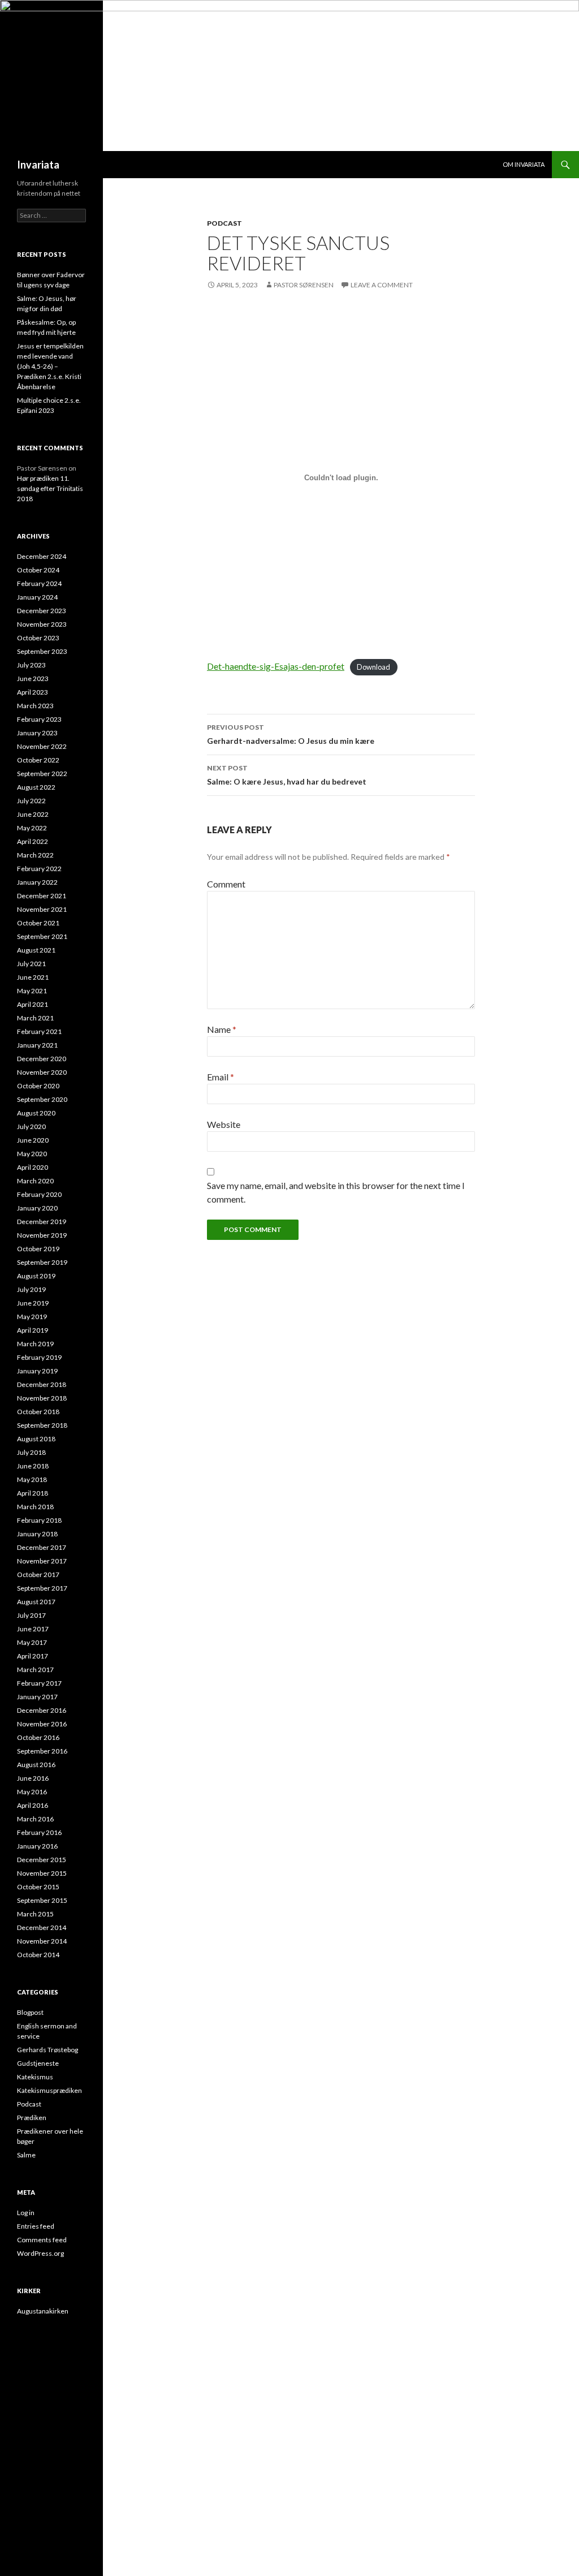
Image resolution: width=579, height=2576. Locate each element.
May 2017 (32, 1642)
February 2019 (39, 1357)
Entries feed (36, 2226)
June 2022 (33, 814)
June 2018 (33, 1466)
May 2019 (32, 1317)
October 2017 (38, 1575)
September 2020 (42, 1099)
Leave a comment (382, 285)
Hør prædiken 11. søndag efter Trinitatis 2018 (50, 488)
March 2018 (35, 1507)
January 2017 (37, 1697)
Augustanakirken (43, 2311)
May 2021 (32, 991)
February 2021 (39, 1031)
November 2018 (42, 1398)
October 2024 (38, 570)
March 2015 (35, 1914)
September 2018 (42, 1425)
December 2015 (42, 1860)
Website (224, 1124)
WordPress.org (40, 2253)
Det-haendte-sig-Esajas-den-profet (276, 666)
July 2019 (31, 1289)
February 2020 (39, 1194)
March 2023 (35, 706)
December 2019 (42, 1222)
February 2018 (39, 1520)
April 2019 (33, 1330)
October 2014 (38, 1955)
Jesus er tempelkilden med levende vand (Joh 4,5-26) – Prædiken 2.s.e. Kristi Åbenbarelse (50, 366)
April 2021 (33, 1004)
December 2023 (42, 611)
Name (222, 1029)
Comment (226, 884)
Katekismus (35, 2077)
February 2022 (39, 869)
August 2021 (36, 950)
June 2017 (33, 1629)
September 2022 (42, 774)
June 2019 (33, 1303)
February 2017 (39, 1683)
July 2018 (31, 1452)
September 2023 (42, 651)
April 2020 (33, 1167)
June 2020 (33, 1140)
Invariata (38, 165)
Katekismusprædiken (49, 2090)
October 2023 (38, 638)
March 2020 (35, 1181)
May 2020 (32, 1154)
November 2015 (42, 1873)
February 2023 (39, 719)
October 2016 (38, 1737)
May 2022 (32, 828)
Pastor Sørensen (304, 285)
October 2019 (38, 1249)
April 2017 (33, 1656)
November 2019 (42, 1235)
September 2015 (42, 1900)
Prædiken (32, 2118)
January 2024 (37, 597)
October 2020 (38, 1086)
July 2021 (31, 964)
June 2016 (33, 1778)
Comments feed (42, 2240)
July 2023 (31, 665)
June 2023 (33, 679)
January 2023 (37, 733)
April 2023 (33, 692)
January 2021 (37, 1045)
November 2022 (42, 746)
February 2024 (39, 583)
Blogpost (30, 2012)
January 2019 (37, 1371)
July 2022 (31, 801)
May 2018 (32, 1479)
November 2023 (42, 624)
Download (373, 667)
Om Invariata (524, 164)
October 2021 (38, 923)
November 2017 (42, 1561)
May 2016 (32, 1792)
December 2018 (42, 1384)
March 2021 (35, 1018)
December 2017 (42, 1547)
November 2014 (42, 1941)
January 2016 (37, 1846)
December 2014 (42, 1927)
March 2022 (35, 855)
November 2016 (42, 1724)
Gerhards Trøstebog (47, 2050)
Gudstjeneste (38, 2063)
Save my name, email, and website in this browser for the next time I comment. (336, 1192)
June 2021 (33, 977)
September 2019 (42, 1262)
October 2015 (38, 1887)
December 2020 (42, 1059)
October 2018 (38, 1412)
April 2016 (33, 1805)
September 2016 (42, 1751)
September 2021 (42, 936)
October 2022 (38, 760)
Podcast (224, 223)
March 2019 (35, 1344)
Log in (26, 2213)
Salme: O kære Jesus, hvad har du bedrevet (287, 775)
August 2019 (36, 1276)
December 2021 (42, 896)
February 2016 (39, 1832)
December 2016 (42, 1710)
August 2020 (36, 1113)
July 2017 (31, 1615)
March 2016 (35, 1819)
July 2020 (31, 1127)
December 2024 (42, 556)
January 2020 (37, 1208)
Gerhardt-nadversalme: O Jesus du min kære (291, 734)
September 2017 (42, 1588)
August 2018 (36, 1439)
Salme (26, 2155)
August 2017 (36, 1602)
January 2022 (37, 882)
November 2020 (42, 1072)
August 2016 (36, 1765)
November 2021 (42, 909)
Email (221, 1077)
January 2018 (37, 1534)
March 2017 (35, 1670)
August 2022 (36, 787)
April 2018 (33, 1493)
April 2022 (33, 841)
